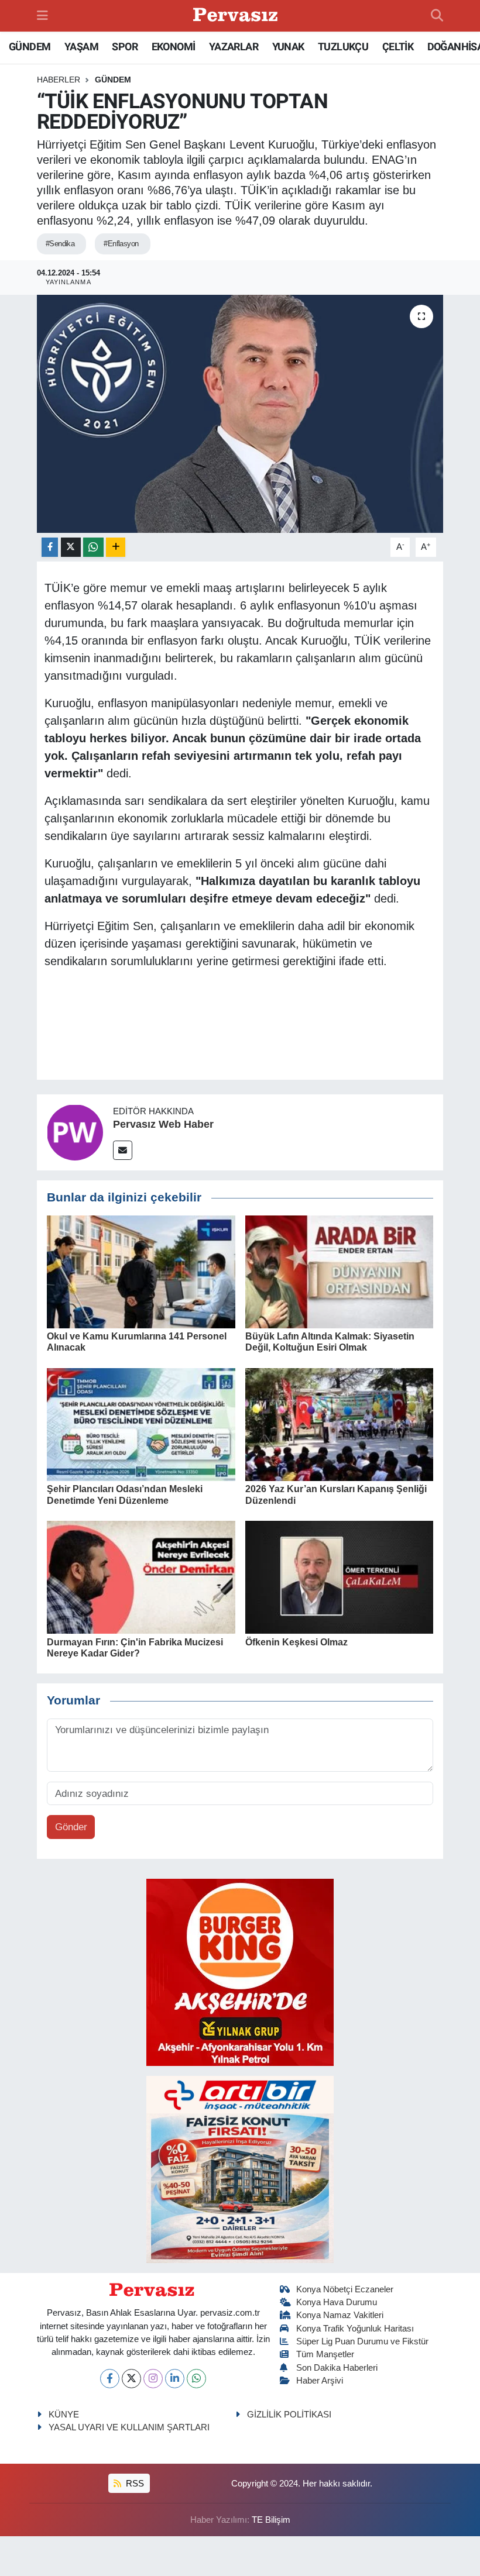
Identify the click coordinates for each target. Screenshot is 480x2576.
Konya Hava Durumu (337, 2302)
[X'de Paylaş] (71, 547)
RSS (134, 2484)
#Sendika (60, 244)
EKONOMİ (174, 47)
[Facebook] (110, 2379)
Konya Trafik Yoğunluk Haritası (355, 2329)
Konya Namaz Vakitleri (340, 2315)
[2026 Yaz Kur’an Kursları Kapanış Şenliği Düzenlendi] (340, 1424)
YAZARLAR (234, 47)
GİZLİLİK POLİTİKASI (289, 2415)
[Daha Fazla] (116, 547)
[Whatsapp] (196, 2379)
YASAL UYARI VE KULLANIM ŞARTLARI (129, 2427)
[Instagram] (153, 2379)
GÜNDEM (30, 47)
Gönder (71, 1827)
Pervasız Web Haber (163, 1124)
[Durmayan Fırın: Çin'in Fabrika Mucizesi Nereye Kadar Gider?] (141, 1577)
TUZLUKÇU (343, 47)
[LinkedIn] (175, 2379)
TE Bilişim (271, 2520)
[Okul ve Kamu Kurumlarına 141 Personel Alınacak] (141, 1271)
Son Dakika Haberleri (337, 2368)
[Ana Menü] (42, 16)
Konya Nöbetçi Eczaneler (345, 2289)
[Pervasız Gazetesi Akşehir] (237, 16)
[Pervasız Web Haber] (75, 1132)
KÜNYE (64, 2415)
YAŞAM (81, 47)
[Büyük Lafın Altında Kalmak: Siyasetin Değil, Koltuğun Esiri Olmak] (340, 1271)
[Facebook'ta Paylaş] (50, 547)
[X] (131, 2379)
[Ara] (437, 16)
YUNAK (288, 47)
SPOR (125, 47)
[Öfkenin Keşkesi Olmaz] (340, 1577)
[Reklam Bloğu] (240, 1971)
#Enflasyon (121, 244)
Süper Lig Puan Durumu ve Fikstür (362, 2341)
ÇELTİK (398, 47)
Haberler (59, 80)
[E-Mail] (123, 1150)
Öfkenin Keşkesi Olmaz (296, 1642)
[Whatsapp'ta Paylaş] (93, 547)
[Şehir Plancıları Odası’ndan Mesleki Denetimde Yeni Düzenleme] (141, 1424)
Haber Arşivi (320, 2381)
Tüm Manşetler (325, 2354)
